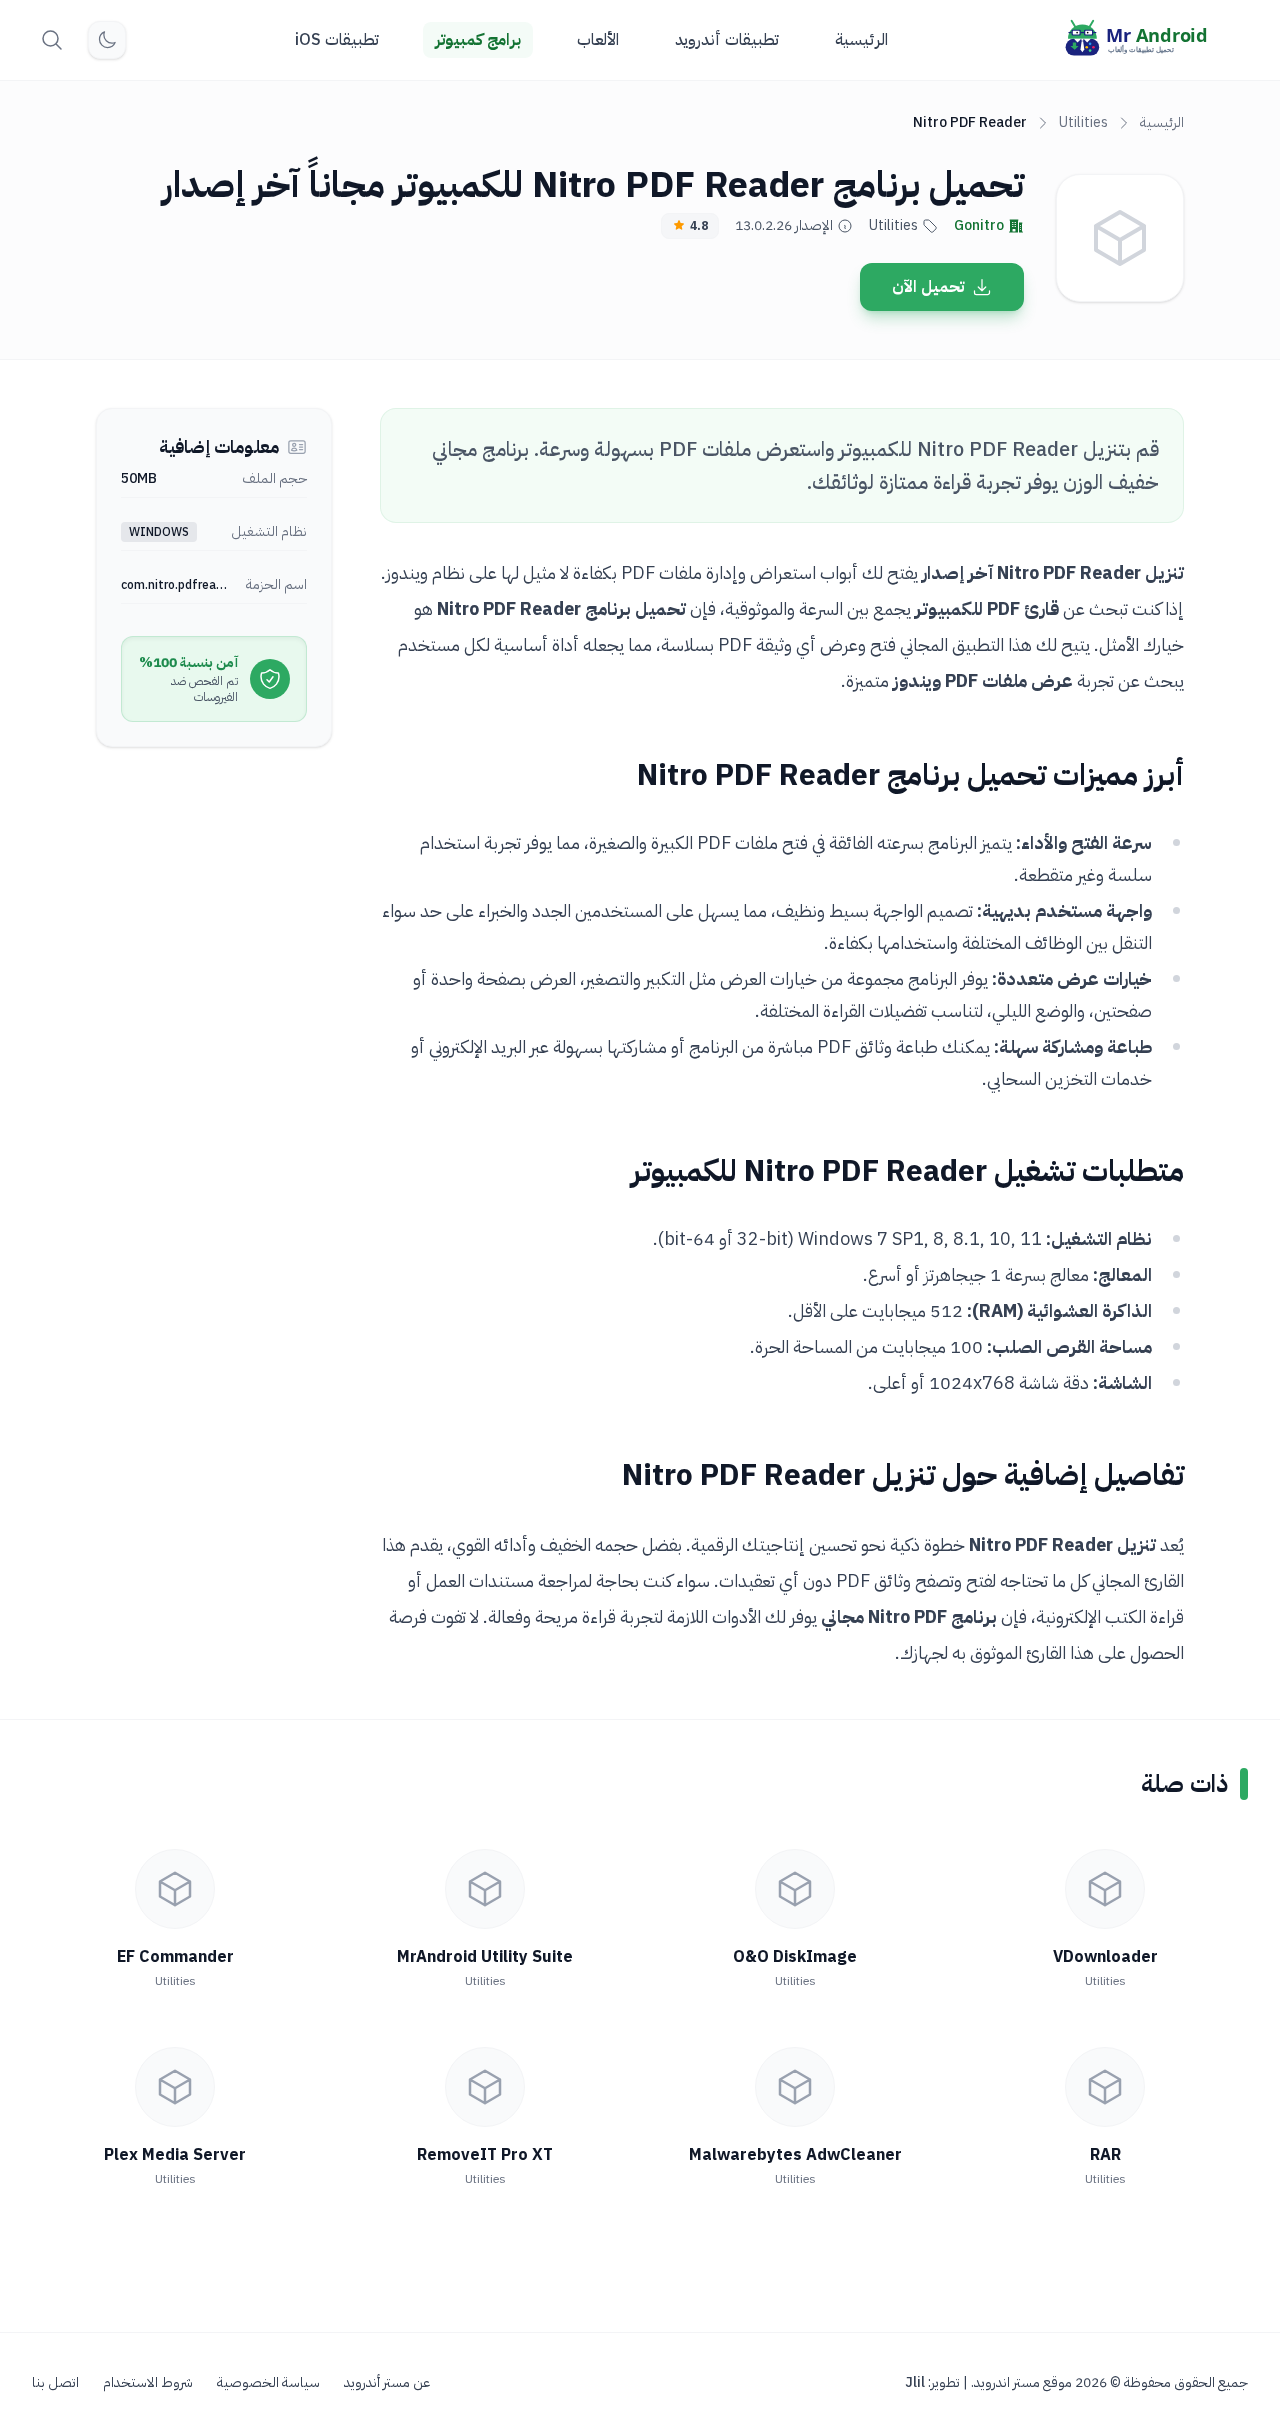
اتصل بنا (55, 2383)
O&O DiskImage (795, 1957)
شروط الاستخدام (148, 2383)
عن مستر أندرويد (387, 2383)
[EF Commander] (175, 1889)
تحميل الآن (928, 287)
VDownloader (1105, 1957)
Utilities (1083, 122)
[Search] (52, 40)
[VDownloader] (1105, 1889)
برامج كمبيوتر (478, 40)
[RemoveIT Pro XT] (485, 2087)
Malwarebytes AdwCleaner (795, 2155)
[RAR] (1105, 2087)
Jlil (915, 2382)
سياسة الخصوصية (268, 2383)
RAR (1105, 2155)
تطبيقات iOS (337, 40)
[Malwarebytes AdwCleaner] (795, 2087)
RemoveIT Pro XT (485, 2155)
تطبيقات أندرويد (727, 40)
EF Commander (175, 1957)
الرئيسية (861, 40)
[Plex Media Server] (175, 2087)
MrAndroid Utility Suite (485, 1957)
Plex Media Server (175, 2155)
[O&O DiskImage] (795, 1889)
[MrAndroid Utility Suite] (485, 1889)
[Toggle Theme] (107, 40)
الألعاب (598, 40)
